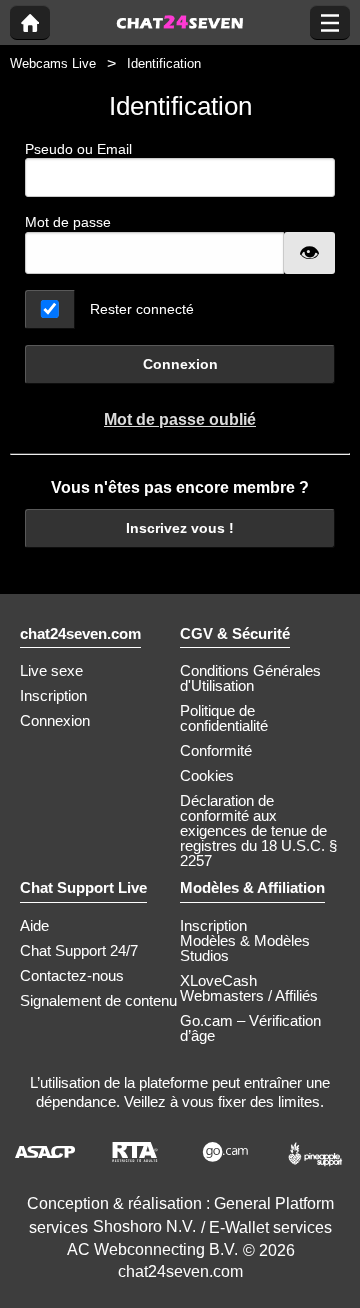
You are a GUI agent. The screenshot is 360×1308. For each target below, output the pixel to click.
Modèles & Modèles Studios (245, 948)
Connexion (180, 364)
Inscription (53, 695)
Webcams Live (53, 63)
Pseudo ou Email (78, 149)
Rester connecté (142, 309)
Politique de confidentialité (224, 718)
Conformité (216, 750)
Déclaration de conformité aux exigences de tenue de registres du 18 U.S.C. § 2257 (258, 830)
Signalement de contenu (98, 1000)
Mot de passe (68, 222)
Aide (34, 925)
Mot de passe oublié (180, 419)
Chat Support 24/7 (79, 950)
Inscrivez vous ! (180, 528)
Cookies (207, 775)
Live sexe (51, 670)
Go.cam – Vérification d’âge (250, 1028)
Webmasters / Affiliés (249, 995)
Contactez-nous (72, 975)
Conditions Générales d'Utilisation (250, 678)
